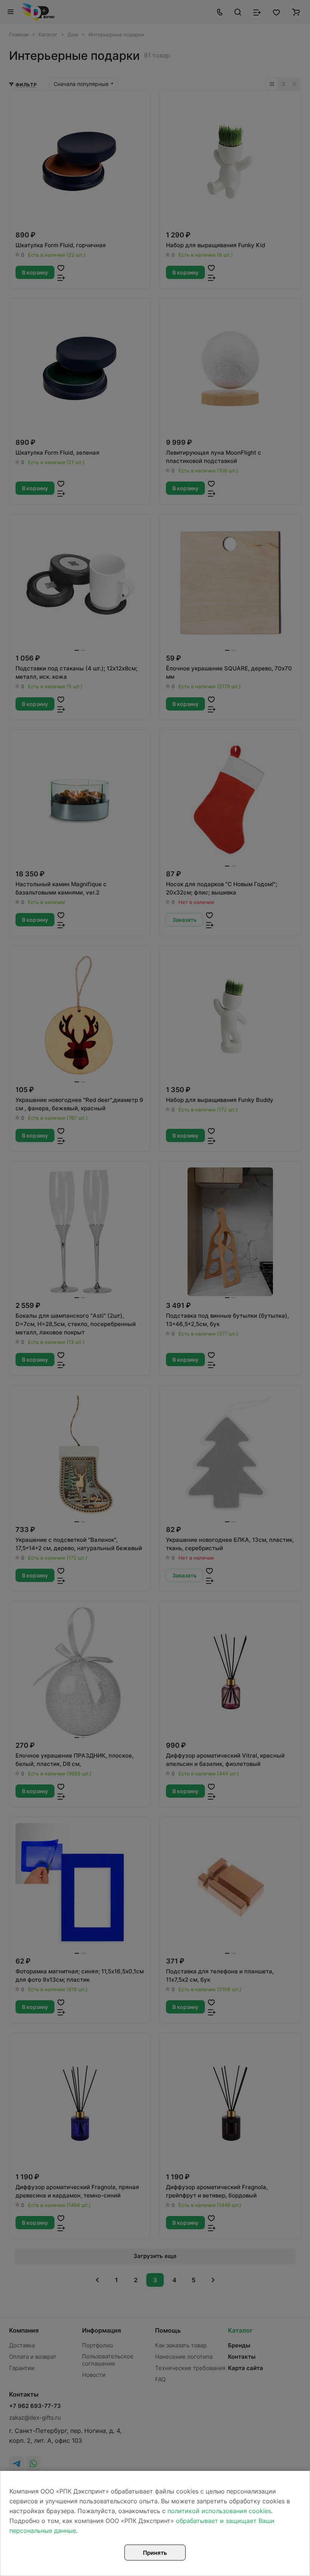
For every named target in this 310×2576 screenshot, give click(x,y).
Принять (155, 2553)
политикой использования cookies (219, 2511)
